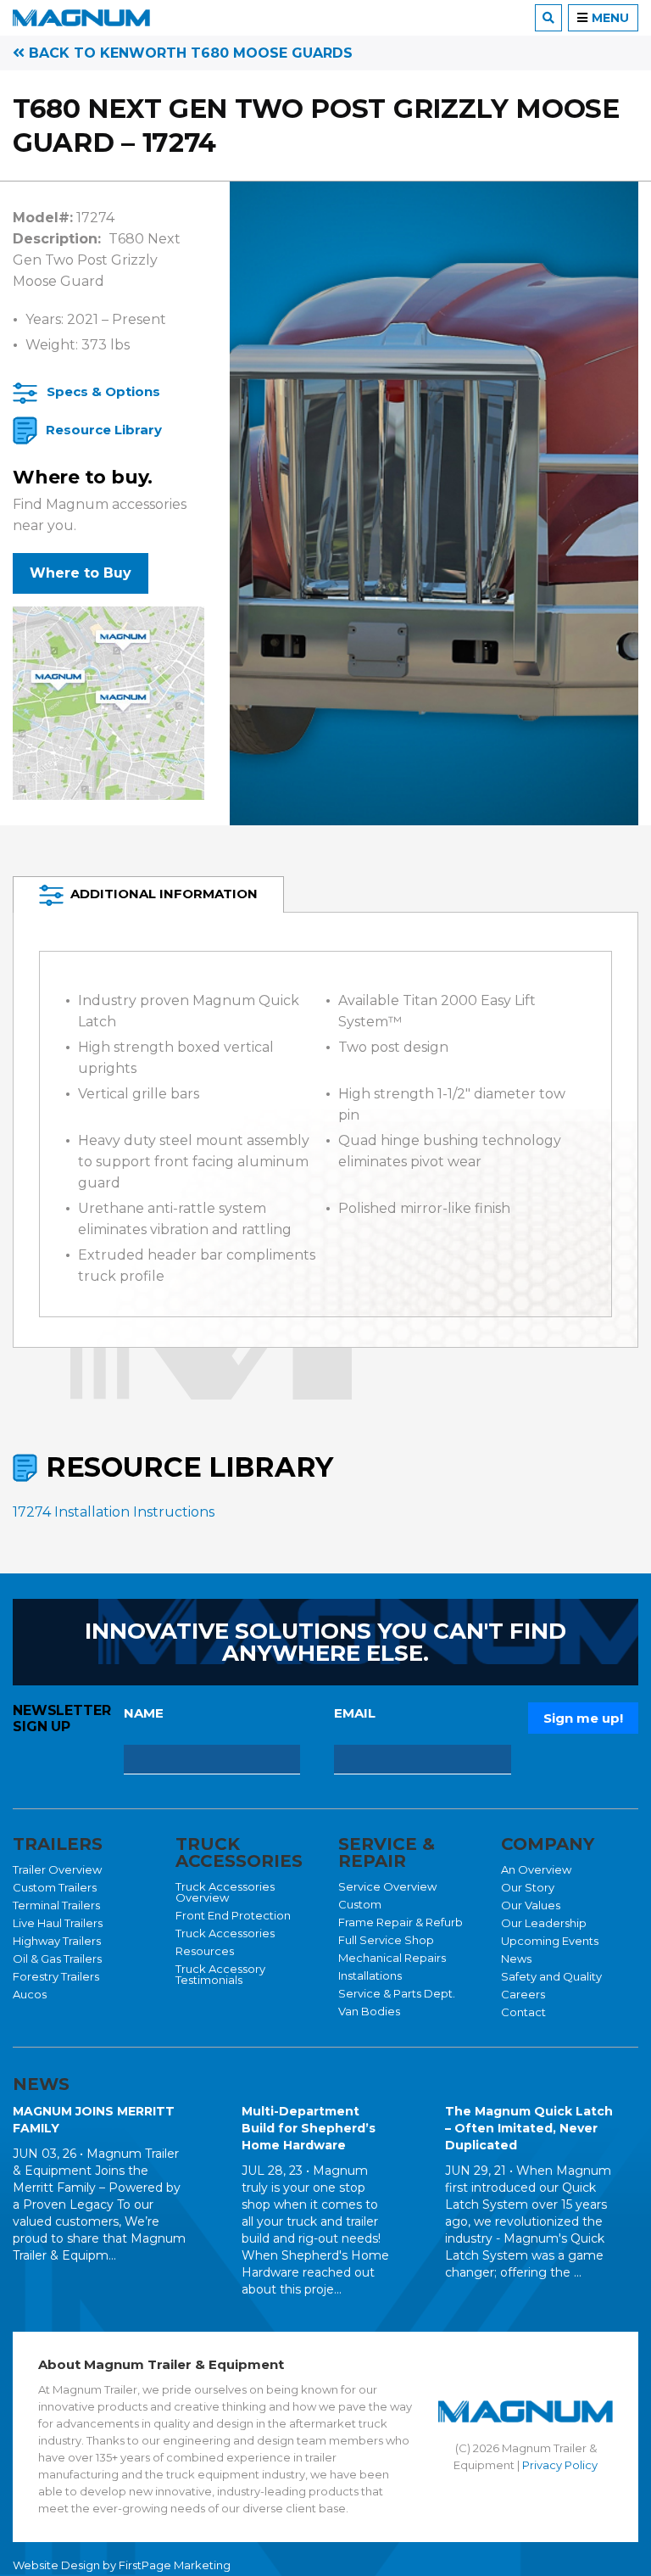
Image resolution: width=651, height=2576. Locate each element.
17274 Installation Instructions (114, 1512)
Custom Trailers (55, 1887)
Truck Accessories (225, 1933)
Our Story (528, 1887)
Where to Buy (81, 573)
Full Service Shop (386, 1940)
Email (355, 1713)
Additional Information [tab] (164, 894)
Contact (523, 2012)
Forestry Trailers (56, 1976)
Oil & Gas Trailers (57, 1959)
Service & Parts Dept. (397, 1993)
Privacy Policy (560, 2465)
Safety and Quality (551, 1976)
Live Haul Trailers (58, 1923)
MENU (610, 18)
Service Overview (387, 1886)
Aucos (30, 1994)
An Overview (536, 1869)
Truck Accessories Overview (225, 1892)
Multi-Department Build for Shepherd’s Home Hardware (309, 2128)
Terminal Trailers (56, 1905)
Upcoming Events (550, 1941)
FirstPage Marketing (175, 2565)
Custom (360, 1904)
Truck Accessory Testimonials (220, 1974)
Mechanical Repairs (392, 1958)
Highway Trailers (57, 1941)
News (516, 1959)
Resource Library (104, 430)
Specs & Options (103, 391)
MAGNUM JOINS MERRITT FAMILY (94, 2120)
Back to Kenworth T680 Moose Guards (189, 53)
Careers (523, 1994)
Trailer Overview (57, 1869)
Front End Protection (233, 1915)
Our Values (531, 1905)
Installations (370, 1975)
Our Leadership (544, 1923)
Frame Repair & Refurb (401, 1922)
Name (144, 1713)
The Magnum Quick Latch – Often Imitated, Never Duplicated (529, 2128)
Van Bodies (369, 2011)
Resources (205, 1951)
